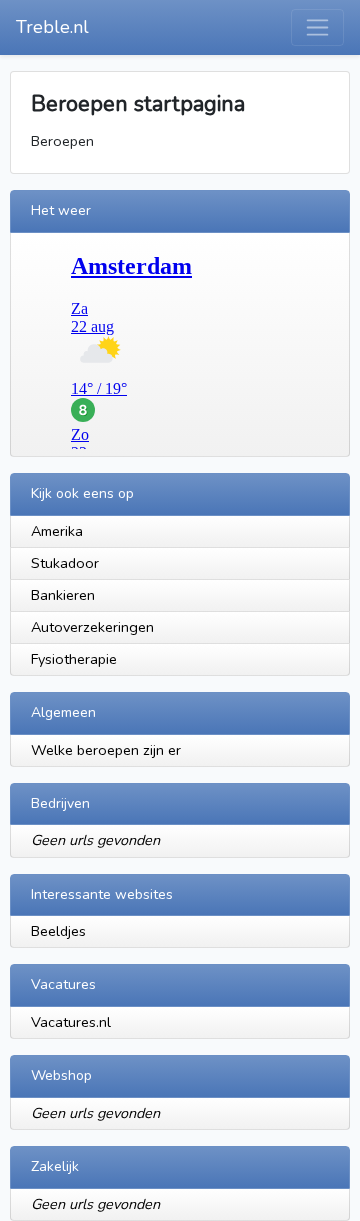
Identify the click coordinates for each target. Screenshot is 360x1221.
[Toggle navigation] (317, 27)
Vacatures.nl (71, 1022)
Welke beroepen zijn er (106, 750)
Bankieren (63, 595)
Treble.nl (52, 27)
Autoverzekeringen (92, 627)
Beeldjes (58, 931)
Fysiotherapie (74, 659)
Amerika (57, 531)
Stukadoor (65, 563)
